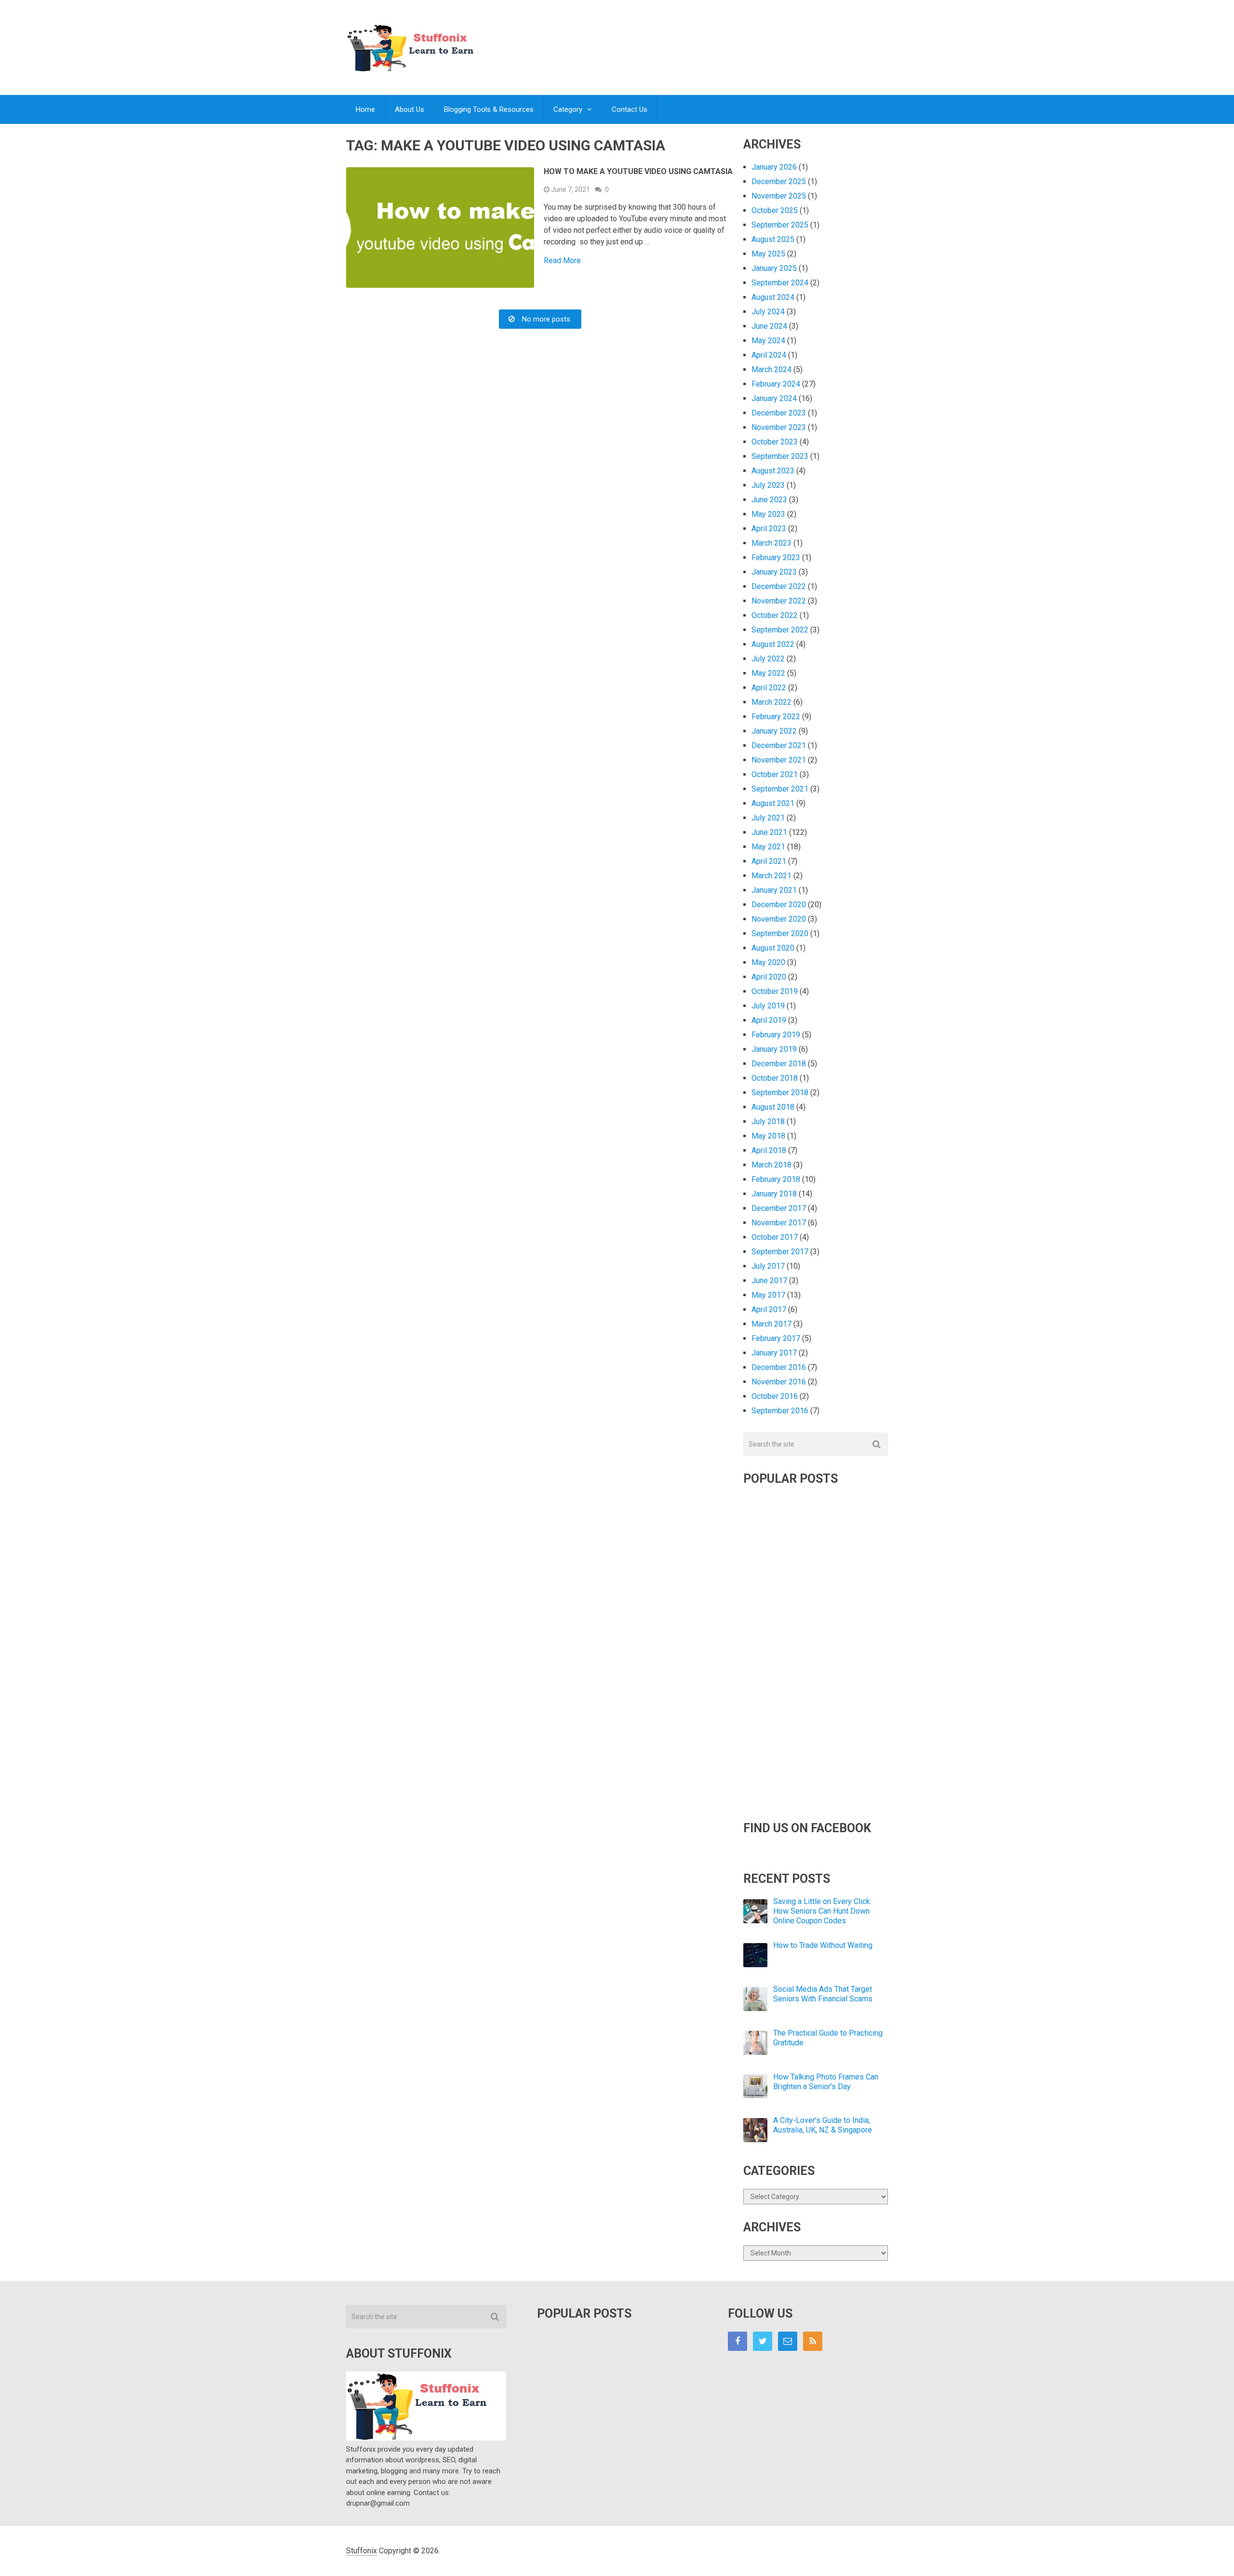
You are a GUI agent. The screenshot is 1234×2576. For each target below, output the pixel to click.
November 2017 (779, 1223)
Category (568, 109)
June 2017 (769, 1281)
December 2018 (779, 1064)
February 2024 (776, 384)
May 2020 (768, 962)
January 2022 (774, 731)
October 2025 (775, 210)
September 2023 (780, 456)
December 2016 (779, 1367)
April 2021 (769, 861)
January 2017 (774, 1353)
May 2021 (768, 847)
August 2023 (773, 471)
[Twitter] (763, 2341)
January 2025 (774, 268)
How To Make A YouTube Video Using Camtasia (638, 171)
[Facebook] (738, 2341)
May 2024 (768, 341)
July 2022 (768, 659)
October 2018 (775, 1078)
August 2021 (773, 803)
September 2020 (780, 933)
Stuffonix (362, 2551)
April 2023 (769, 529)
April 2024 (769, 355)
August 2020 (773, 948)
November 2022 (779, 601)
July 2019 (768, 1006)
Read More (562, 261)
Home (365, 109)
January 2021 (774, 890)
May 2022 (768, 673)
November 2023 (779, 427)
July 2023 (768, 485)
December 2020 (779, 905)
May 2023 (768, 514)
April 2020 (769, 977)
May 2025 (768, 254)
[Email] (788, 2341)
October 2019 (775, 991)
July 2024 (768, 312)
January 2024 (774, 398)
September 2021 (780, 789)
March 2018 (771, 1165)
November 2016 (779, 1382)
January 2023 (774, 572)
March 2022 (771, 702)
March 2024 (771, 369)
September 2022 (780, 630)
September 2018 (780, 1093)
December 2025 (779, 181)
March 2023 (771, 543)
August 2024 (773, 297)
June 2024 (769, 326)
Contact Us (630, 109)
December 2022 (779, 586)
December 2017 (779, 1208)
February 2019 (776, 1035)
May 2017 (768, 1295)
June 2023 (769, 500)
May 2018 (768, 1136)
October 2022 (775, 615)
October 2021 (775, 774)
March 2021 (771, 876)
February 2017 (776, 1338)
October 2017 (775, 1237)
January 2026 (774, 167)
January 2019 (774, 1049)
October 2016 (775, 1396)
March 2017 (771, 1324)
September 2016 (780, 1411)
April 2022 (769, 688)
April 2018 (769, 1150)
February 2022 (776, 717)
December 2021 (779, 745)
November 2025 (779, 196)
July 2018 (768, 1121)
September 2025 (780, 225)
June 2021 (769, 832)
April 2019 (769, 1020)
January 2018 (774, 1194)
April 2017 (769, 1309)
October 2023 (775, 442)
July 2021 (768, 818)
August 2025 (773, 239)
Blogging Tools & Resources (489, 109)
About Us (409, 109)
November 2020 (779, 919)
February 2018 (776, 1179)
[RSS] (813, 2341)
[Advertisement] (712, 38)
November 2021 (779, 760)
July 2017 (768, 1266)
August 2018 (773, 1107)
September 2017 (780, 1252)
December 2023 (779, 413)
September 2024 (780, 283)
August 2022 (773, 644)
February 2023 (776, 557)
